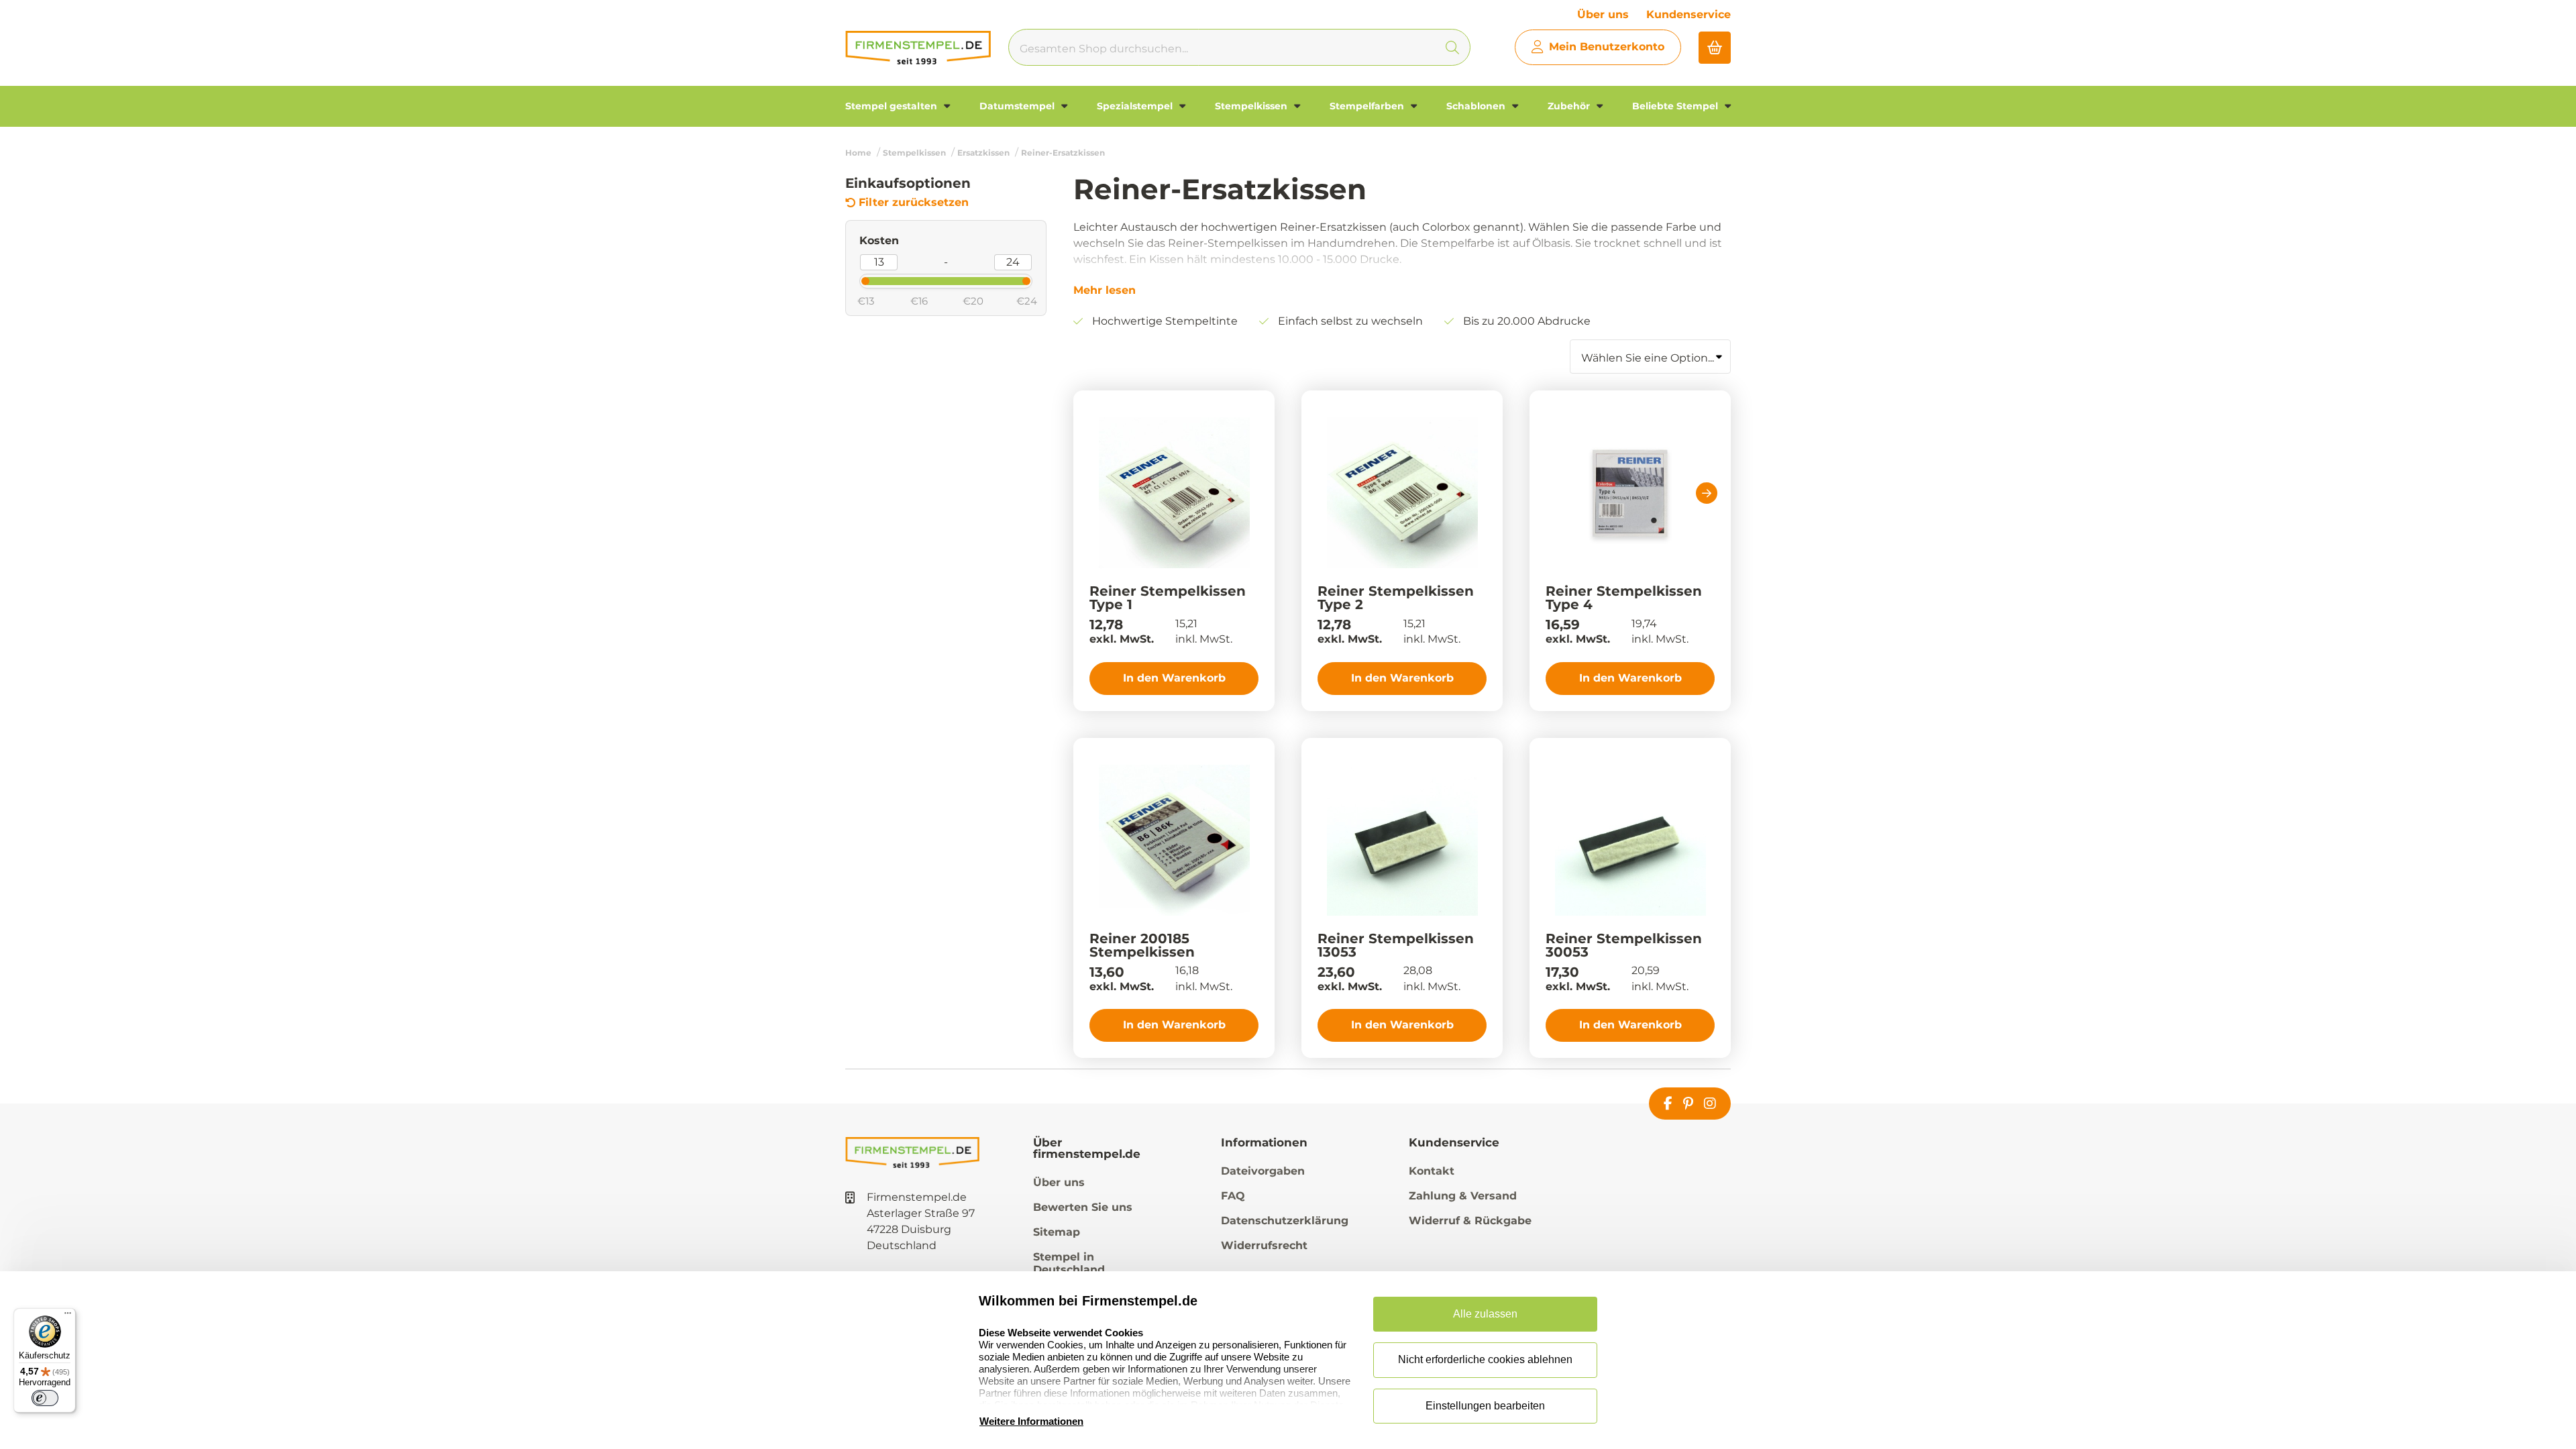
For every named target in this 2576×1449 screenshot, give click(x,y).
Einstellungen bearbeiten (1485, 1406)
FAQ (1233, 1196)
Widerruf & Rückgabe (1470, 1221)
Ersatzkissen (983, 153)
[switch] (45, 1398)
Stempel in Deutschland (1069, 1263)
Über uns (1603, 14)
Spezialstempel (1136, 106)
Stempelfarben (1368, 106)
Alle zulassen (1485, 1314)
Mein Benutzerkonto (1607, 47)
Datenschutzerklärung (1285, 1221)
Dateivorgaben (1263, 1171)
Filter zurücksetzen (914, 203)
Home (858, 153)
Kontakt (1432, 1171)
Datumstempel (1018, 106)
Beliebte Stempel (1676, 106)
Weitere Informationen (1031, 1421)
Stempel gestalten (893, 106)
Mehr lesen (1105, 290)
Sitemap (1057, 1232)
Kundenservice (1688, 14)
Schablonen (1477, 106)
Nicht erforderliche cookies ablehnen (1485, 1359)
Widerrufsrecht (1264, 1245)
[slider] (854, 280)
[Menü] (68, 1316)
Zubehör (1570, 106)
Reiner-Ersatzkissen (1063, 153)
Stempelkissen (1252, 106)
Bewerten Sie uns (1083, 1207)
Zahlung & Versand (1463, 1196)
